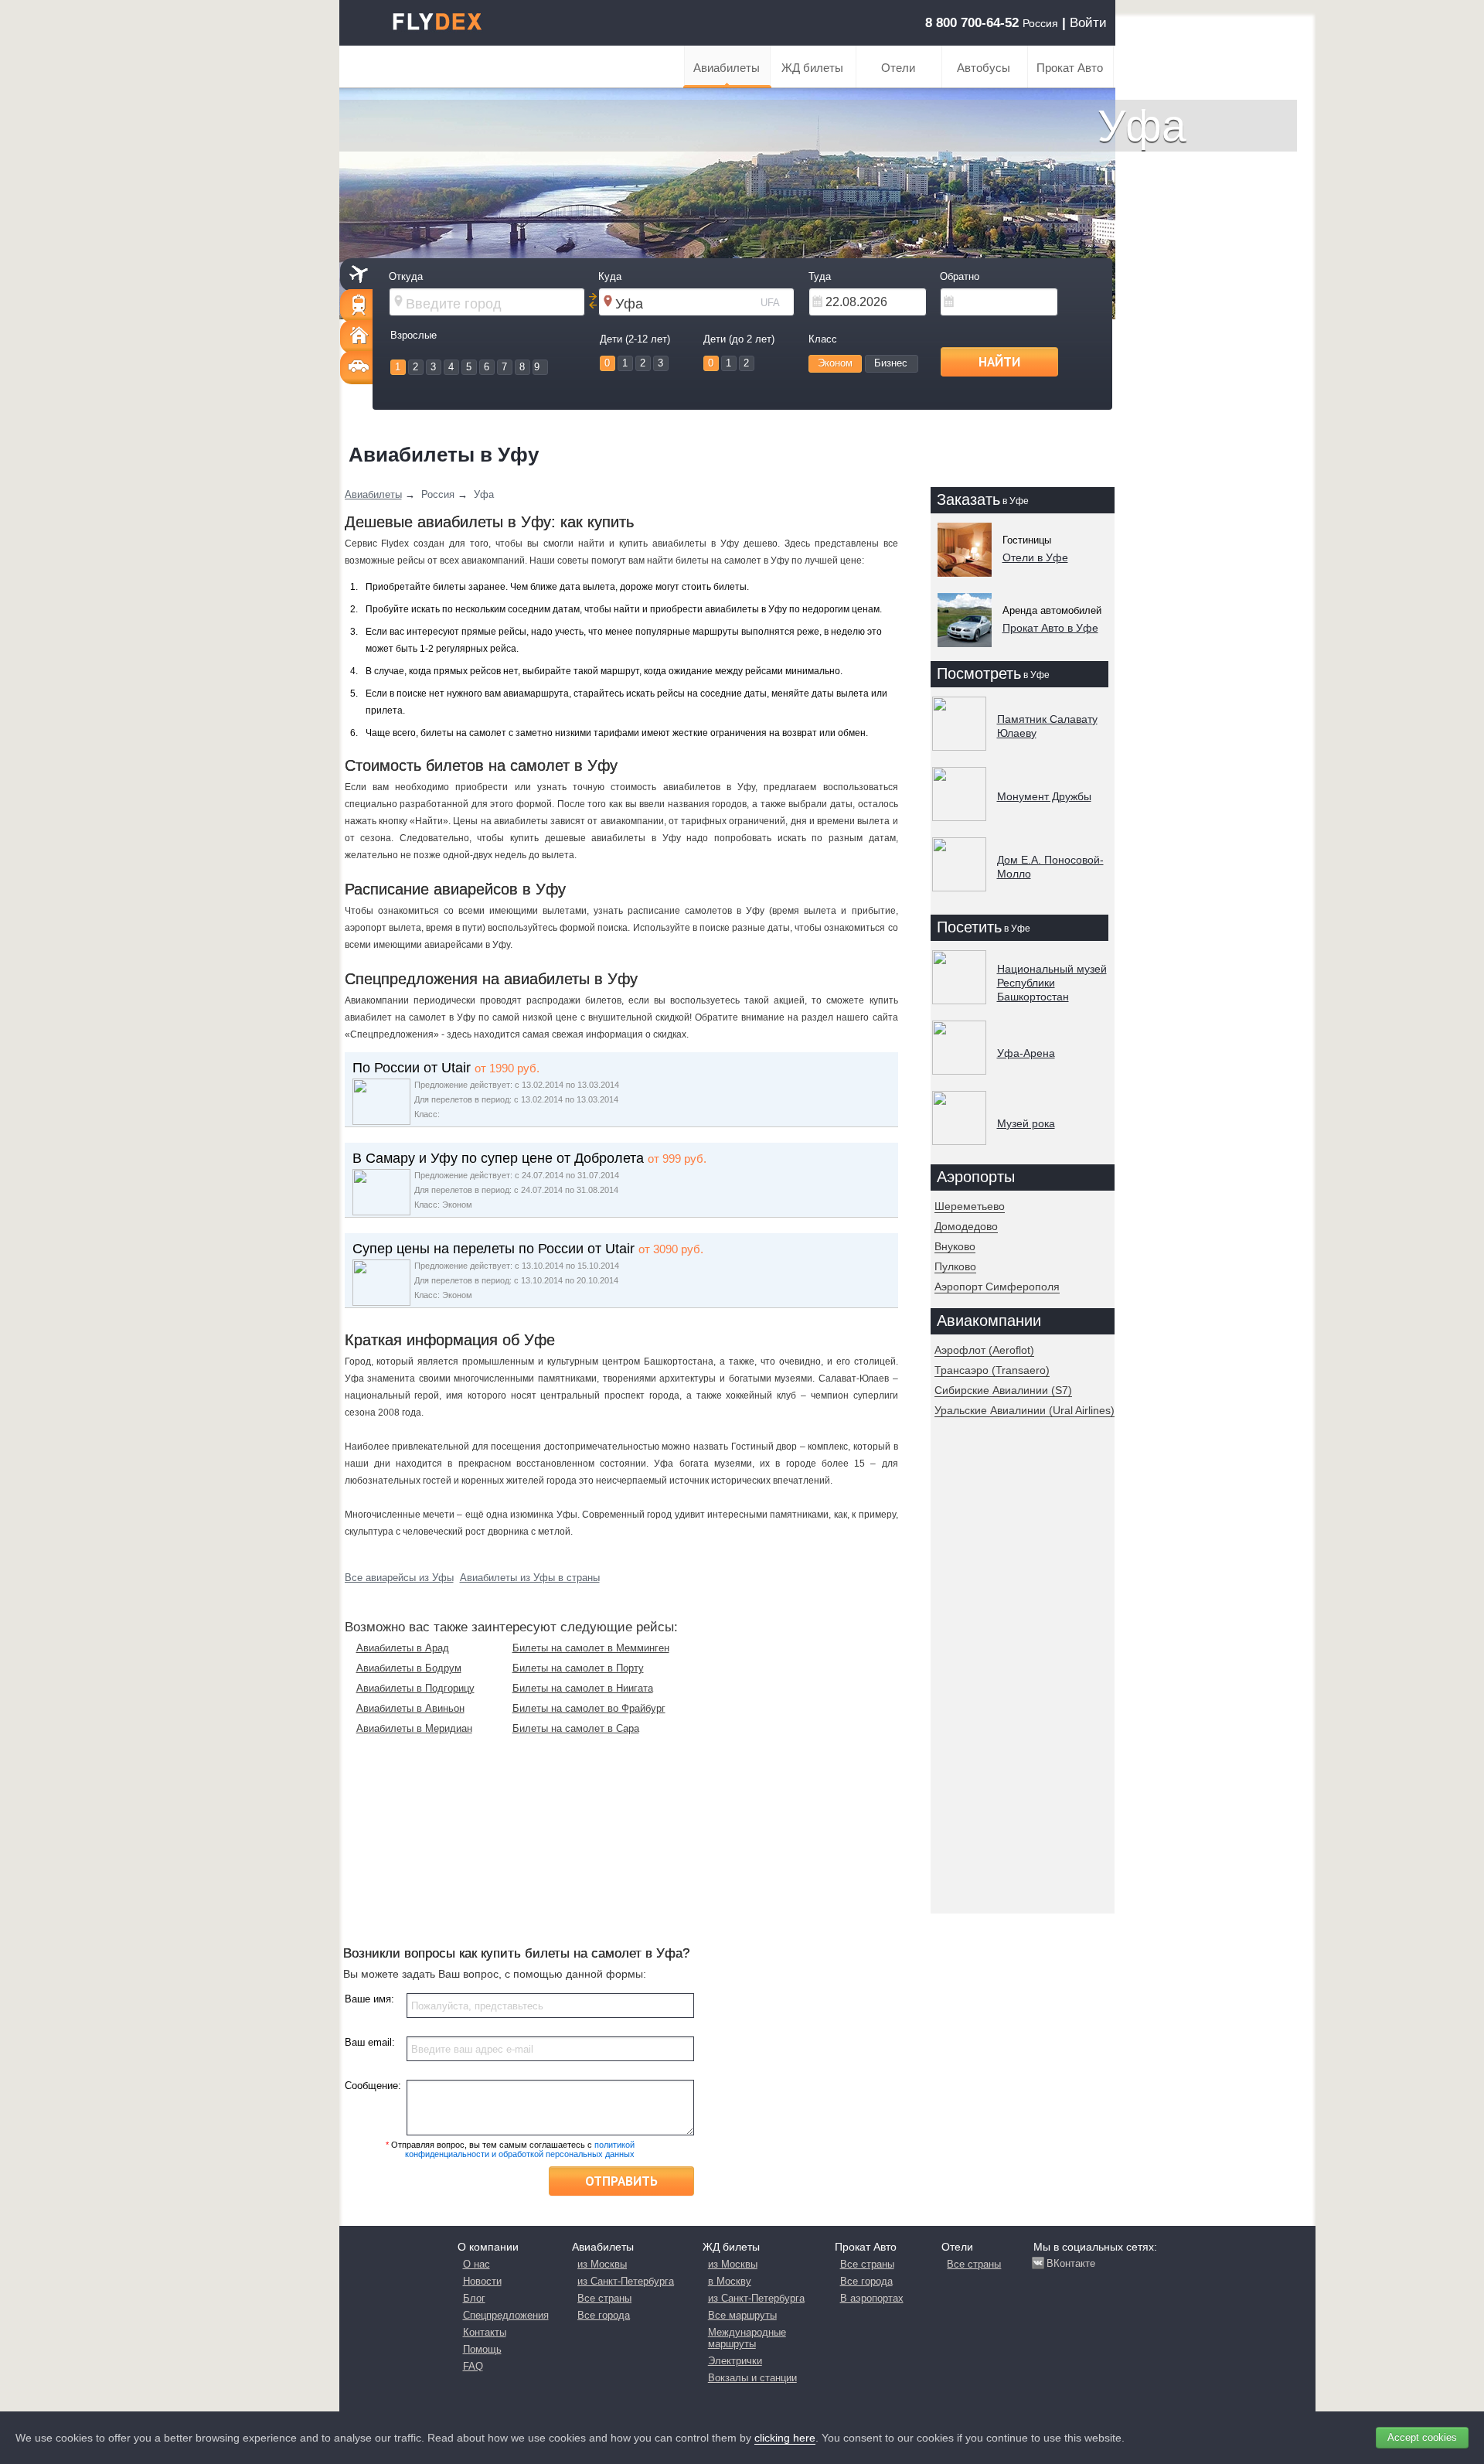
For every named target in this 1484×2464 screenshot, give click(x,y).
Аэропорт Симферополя (997, 1287)
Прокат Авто (1070, 68)
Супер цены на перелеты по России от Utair (494, 1249)
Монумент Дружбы (1044, 796)
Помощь (482, 2349)
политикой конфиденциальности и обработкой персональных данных (520, 2149)
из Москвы (602, 2264)
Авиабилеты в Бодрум (409, 1668)
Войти (1088, 23)
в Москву (730, 2281)
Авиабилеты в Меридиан (414, 1728)
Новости (482, 2281)
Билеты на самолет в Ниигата (583, 1688)
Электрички (735, 2361)
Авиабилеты (727, 68)
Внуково (955, 1246)
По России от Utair (412, 1068)
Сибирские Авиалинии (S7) (1003, 1390)
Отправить (621, 2181)
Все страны (604, 2298)
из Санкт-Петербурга (626, 2281)
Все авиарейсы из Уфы (399, 1578)
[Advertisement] (1019, 1679)
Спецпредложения (506, 2315)
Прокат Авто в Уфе (1050, 628)
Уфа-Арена (1026, 1053)
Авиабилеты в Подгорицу (415, 1688)
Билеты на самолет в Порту (578, 1668)
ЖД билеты (812, 68)
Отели (898, 68)
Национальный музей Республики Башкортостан (1052, 983)
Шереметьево (970, 1206)
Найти (999, 362)
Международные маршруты (747, 2338)
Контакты (485, 2332)
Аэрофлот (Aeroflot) (984, 1350)
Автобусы (984, 68)
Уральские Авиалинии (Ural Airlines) (1025, 1410)
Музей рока (1026, 1123)
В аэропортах (872, 2298)
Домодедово (966, 1226)
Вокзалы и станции (752, 2378)
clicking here (785, 2438)
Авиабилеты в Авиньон (410, 1708)
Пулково (955, 1266)
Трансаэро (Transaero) (992, 1370)
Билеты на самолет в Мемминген (591, 1648)
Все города (604, 2315)
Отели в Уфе (1035, 557)
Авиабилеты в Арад (403, 1648)
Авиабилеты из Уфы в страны (530, 1578)
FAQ (473, 2366)
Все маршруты (742, 2315)
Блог (474, 2298)
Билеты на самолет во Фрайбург (589, 1708)
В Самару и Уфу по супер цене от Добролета (498, 1158)
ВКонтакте (1071, 2263)
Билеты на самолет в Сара (576, 1728)
